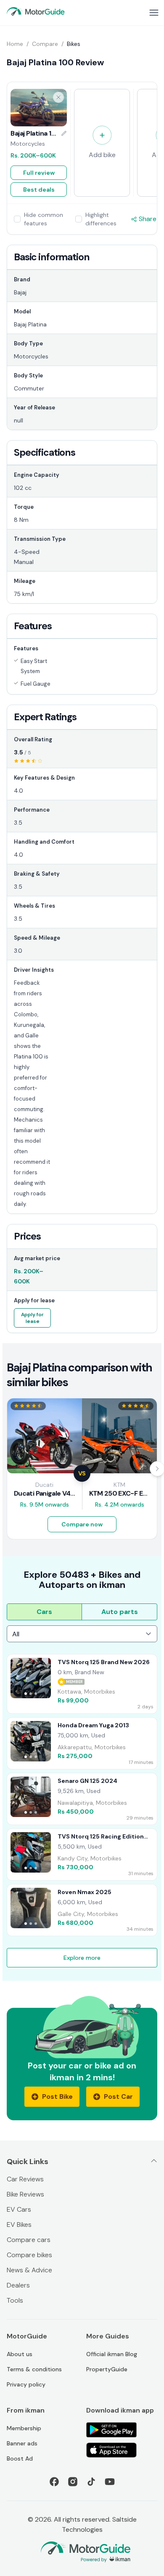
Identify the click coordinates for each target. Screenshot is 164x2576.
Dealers (18, 2285)
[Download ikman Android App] (122, 2430)
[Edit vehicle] (64, 134)
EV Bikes (19, 2225)
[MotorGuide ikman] (36, 11)
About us (20, 2354)
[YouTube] (110, 2482)
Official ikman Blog (112, 2354)
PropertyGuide (107, 2369)
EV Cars (19, 2209)
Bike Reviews (25, 2194)
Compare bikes (29, 2255)
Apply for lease (32, 1318)
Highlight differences (101, 219)
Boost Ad (20, 2458)
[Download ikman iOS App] (122, 2450)
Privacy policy (26, 2384)
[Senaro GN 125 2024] (82, 1799)
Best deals (39, 190)
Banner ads (22, 2443)
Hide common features (44, 219)
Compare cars (29, 2240)
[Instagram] (73, 2482)
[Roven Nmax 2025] (82, 1910)
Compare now (82, 1524)
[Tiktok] (91, 2482)
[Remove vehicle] (58, 97)
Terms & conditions (34, 2369)
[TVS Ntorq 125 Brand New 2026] (82, 1684)
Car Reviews (25, 2179)
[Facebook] (54, 2482)
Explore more (82, 1958)
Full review (39, 173)
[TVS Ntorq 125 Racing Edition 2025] (82, 1855)
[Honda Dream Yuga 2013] (82, 1743)
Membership (24, 2428)
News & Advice (29, 2270)
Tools (15, 2300)
